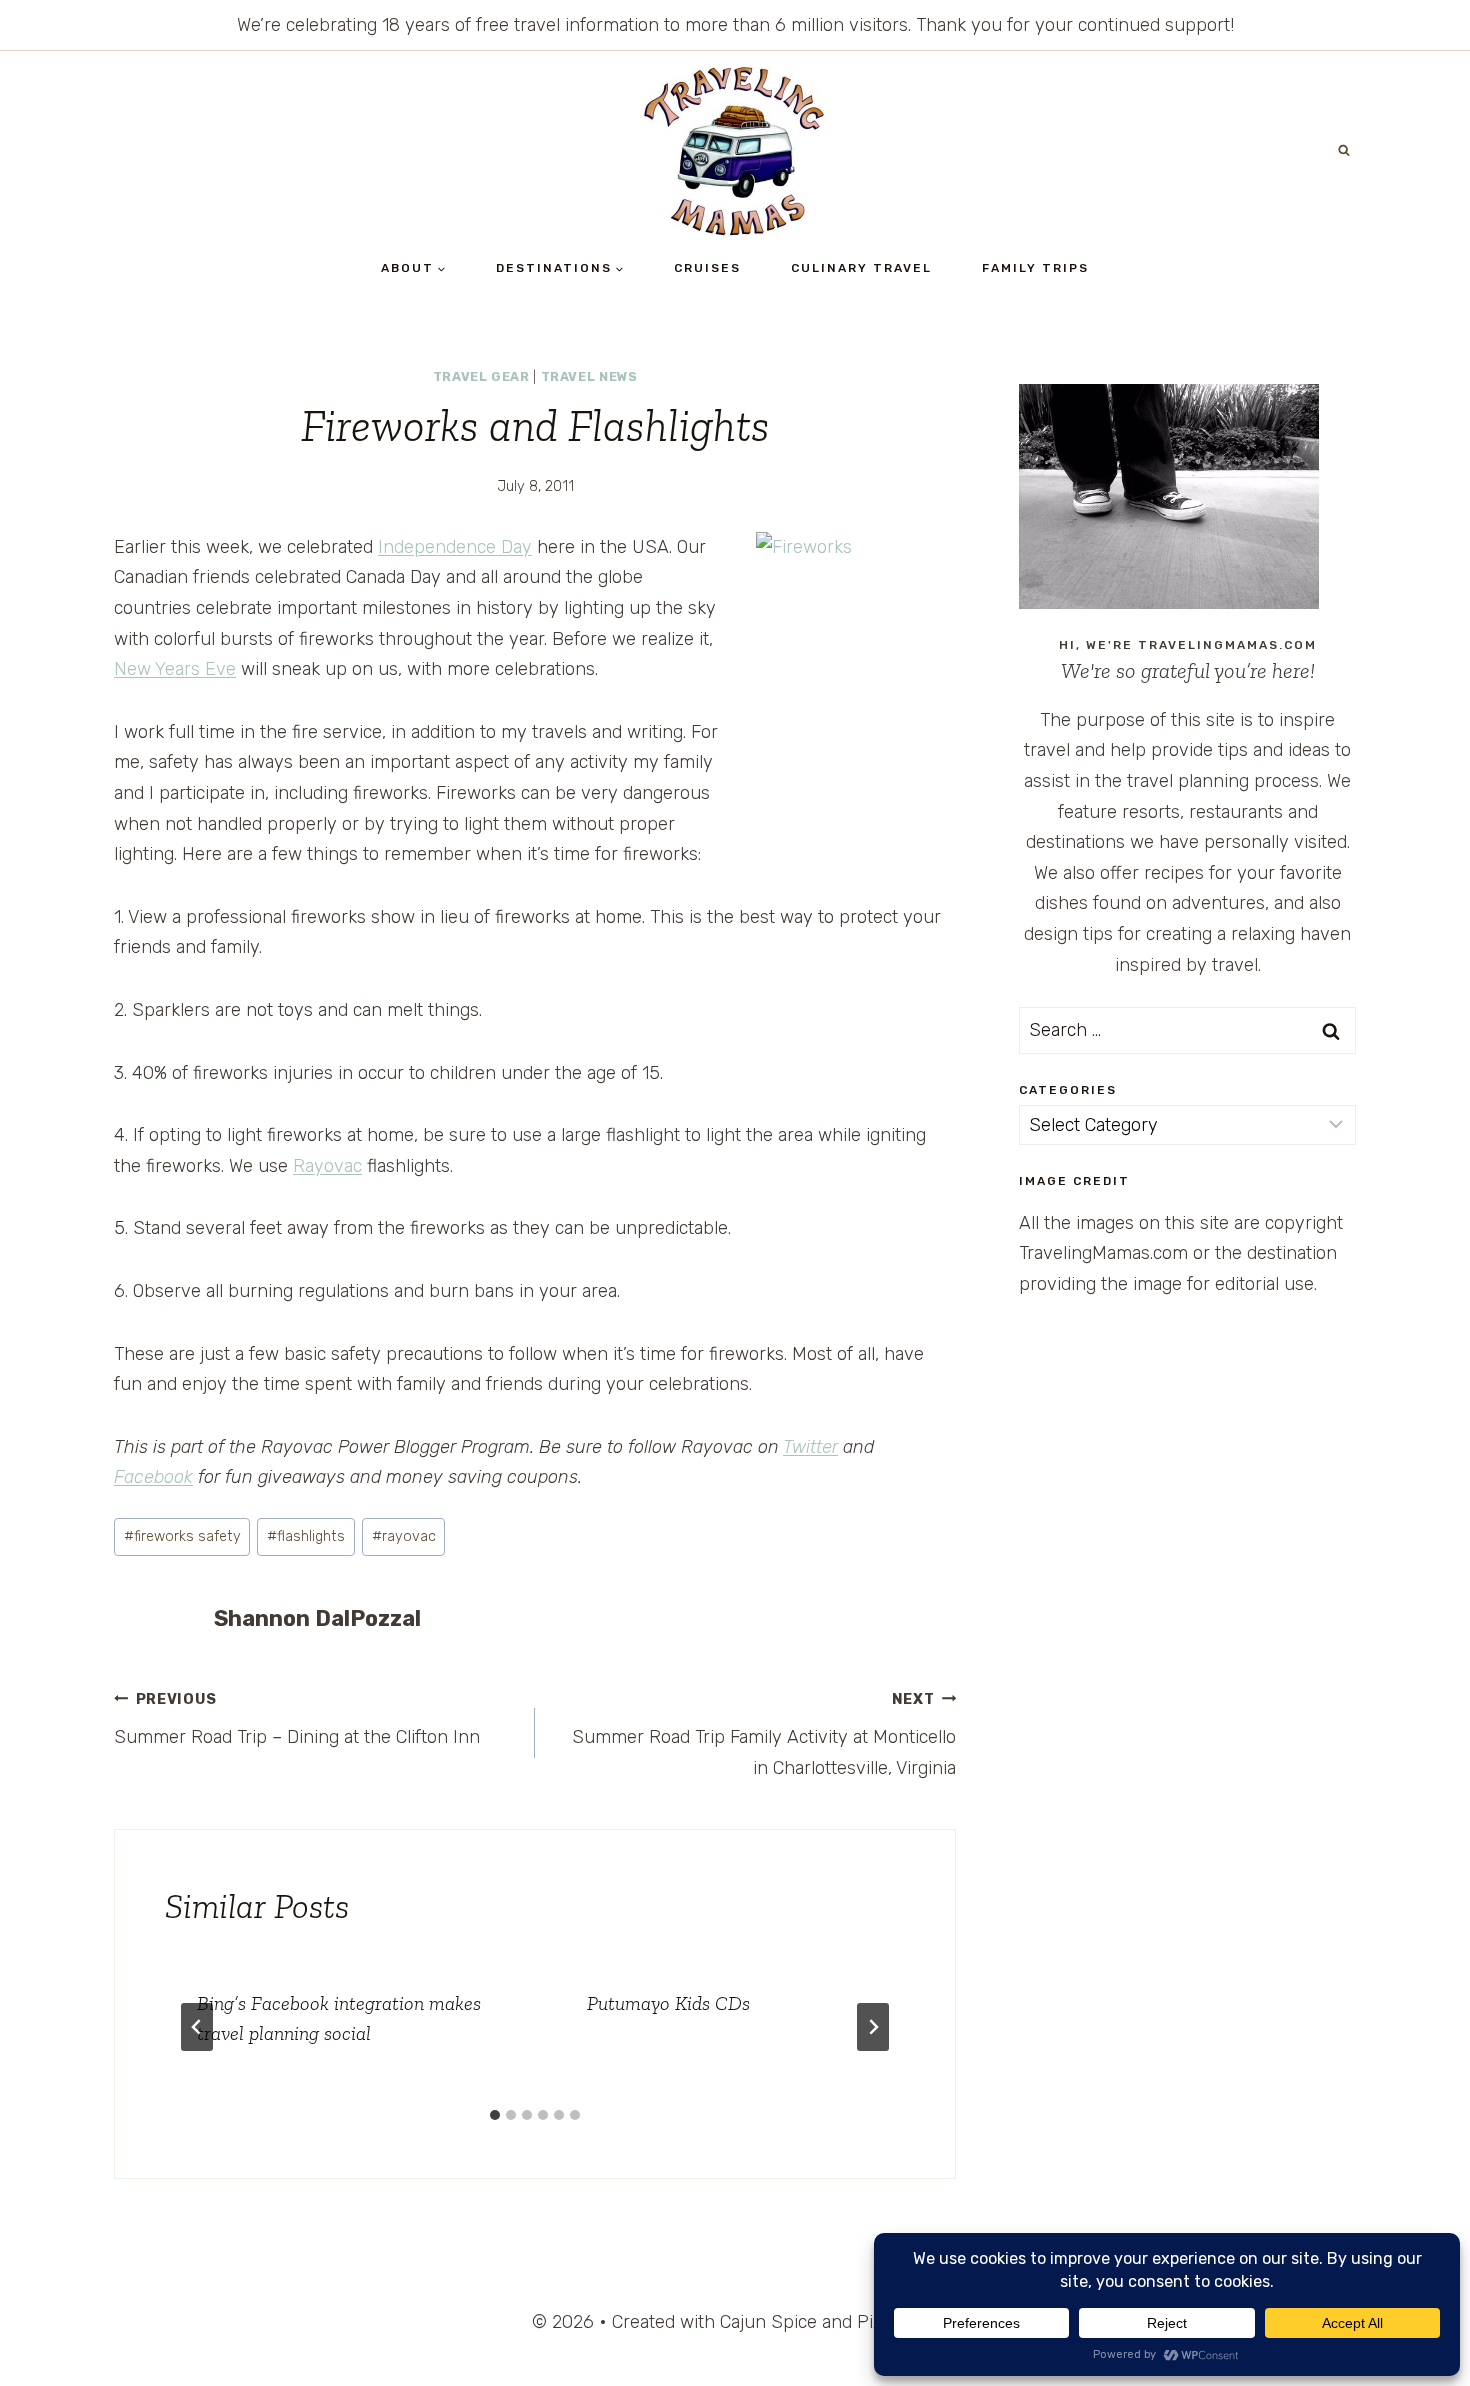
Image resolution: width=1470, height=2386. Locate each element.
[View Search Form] (1344, 151)
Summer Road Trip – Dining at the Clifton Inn (297, 1720)
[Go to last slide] (197, 2027)
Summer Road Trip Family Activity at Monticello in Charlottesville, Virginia (764, 1735)
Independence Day (455, 547)
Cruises (707, 268)
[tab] (495, 2115)
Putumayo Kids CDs (668, 2003)
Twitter (810, 1447)
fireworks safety (182, 1536)
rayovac (404, 1536)
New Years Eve (175, 669)
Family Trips (1035, 268)
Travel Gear (481, 376)
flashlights (306, 1536)
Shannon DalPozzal (317, 1618)
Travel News (589, 376)
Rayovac (327, 1166)
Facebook (153, 1477)
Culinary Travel (861, 268)
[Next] (873, 2027)
